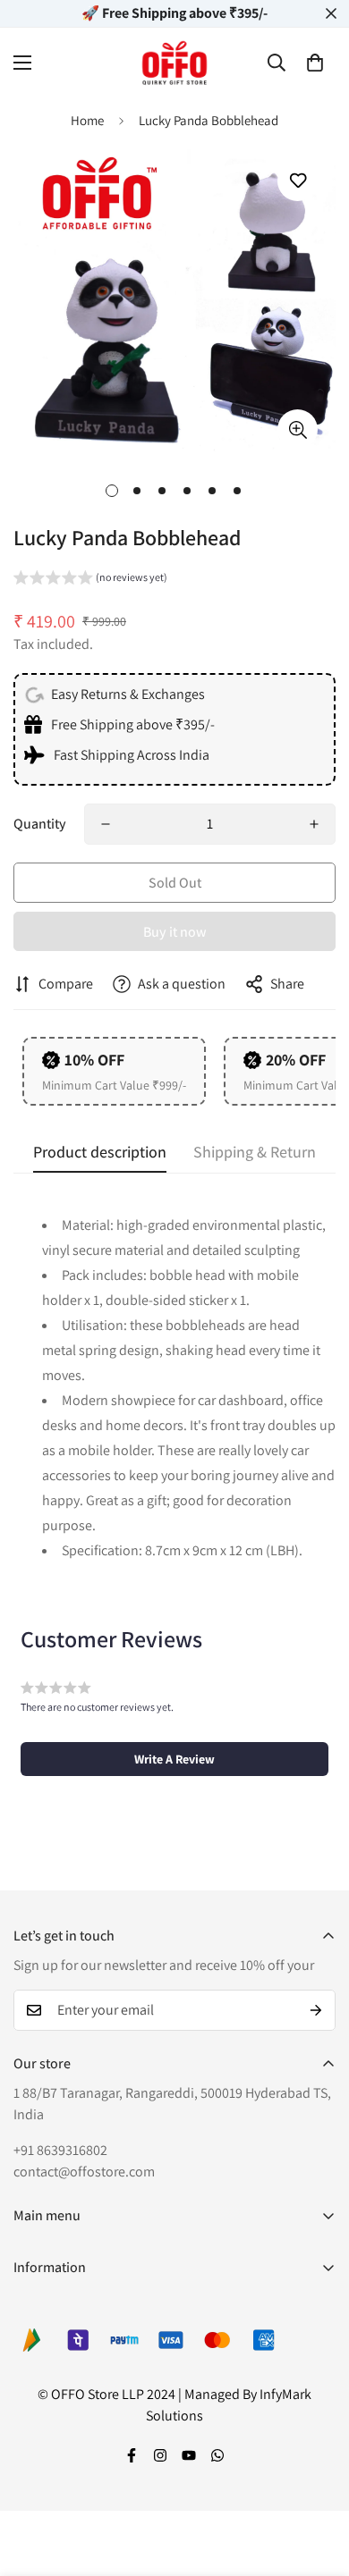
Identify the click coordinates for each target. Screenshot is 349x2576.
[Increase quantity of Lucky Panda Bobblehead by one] (314, 824)
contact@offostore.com (84, 2172)
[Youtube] (189, 2455)
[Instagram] (160, 2455)
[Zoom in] (298, 429)
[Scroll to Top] (317, 2481)
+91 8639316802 (60, 2150)
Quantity (40, 824)
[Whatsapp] (217, 2455)
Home (87, 120)
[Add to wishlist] (298, 181)
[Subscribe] (316, 2010)
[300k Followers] (132, 2455)
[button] (315, 63)
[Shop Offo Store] (174, 63)
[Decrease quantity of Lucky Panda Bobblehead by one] (106, 824)
